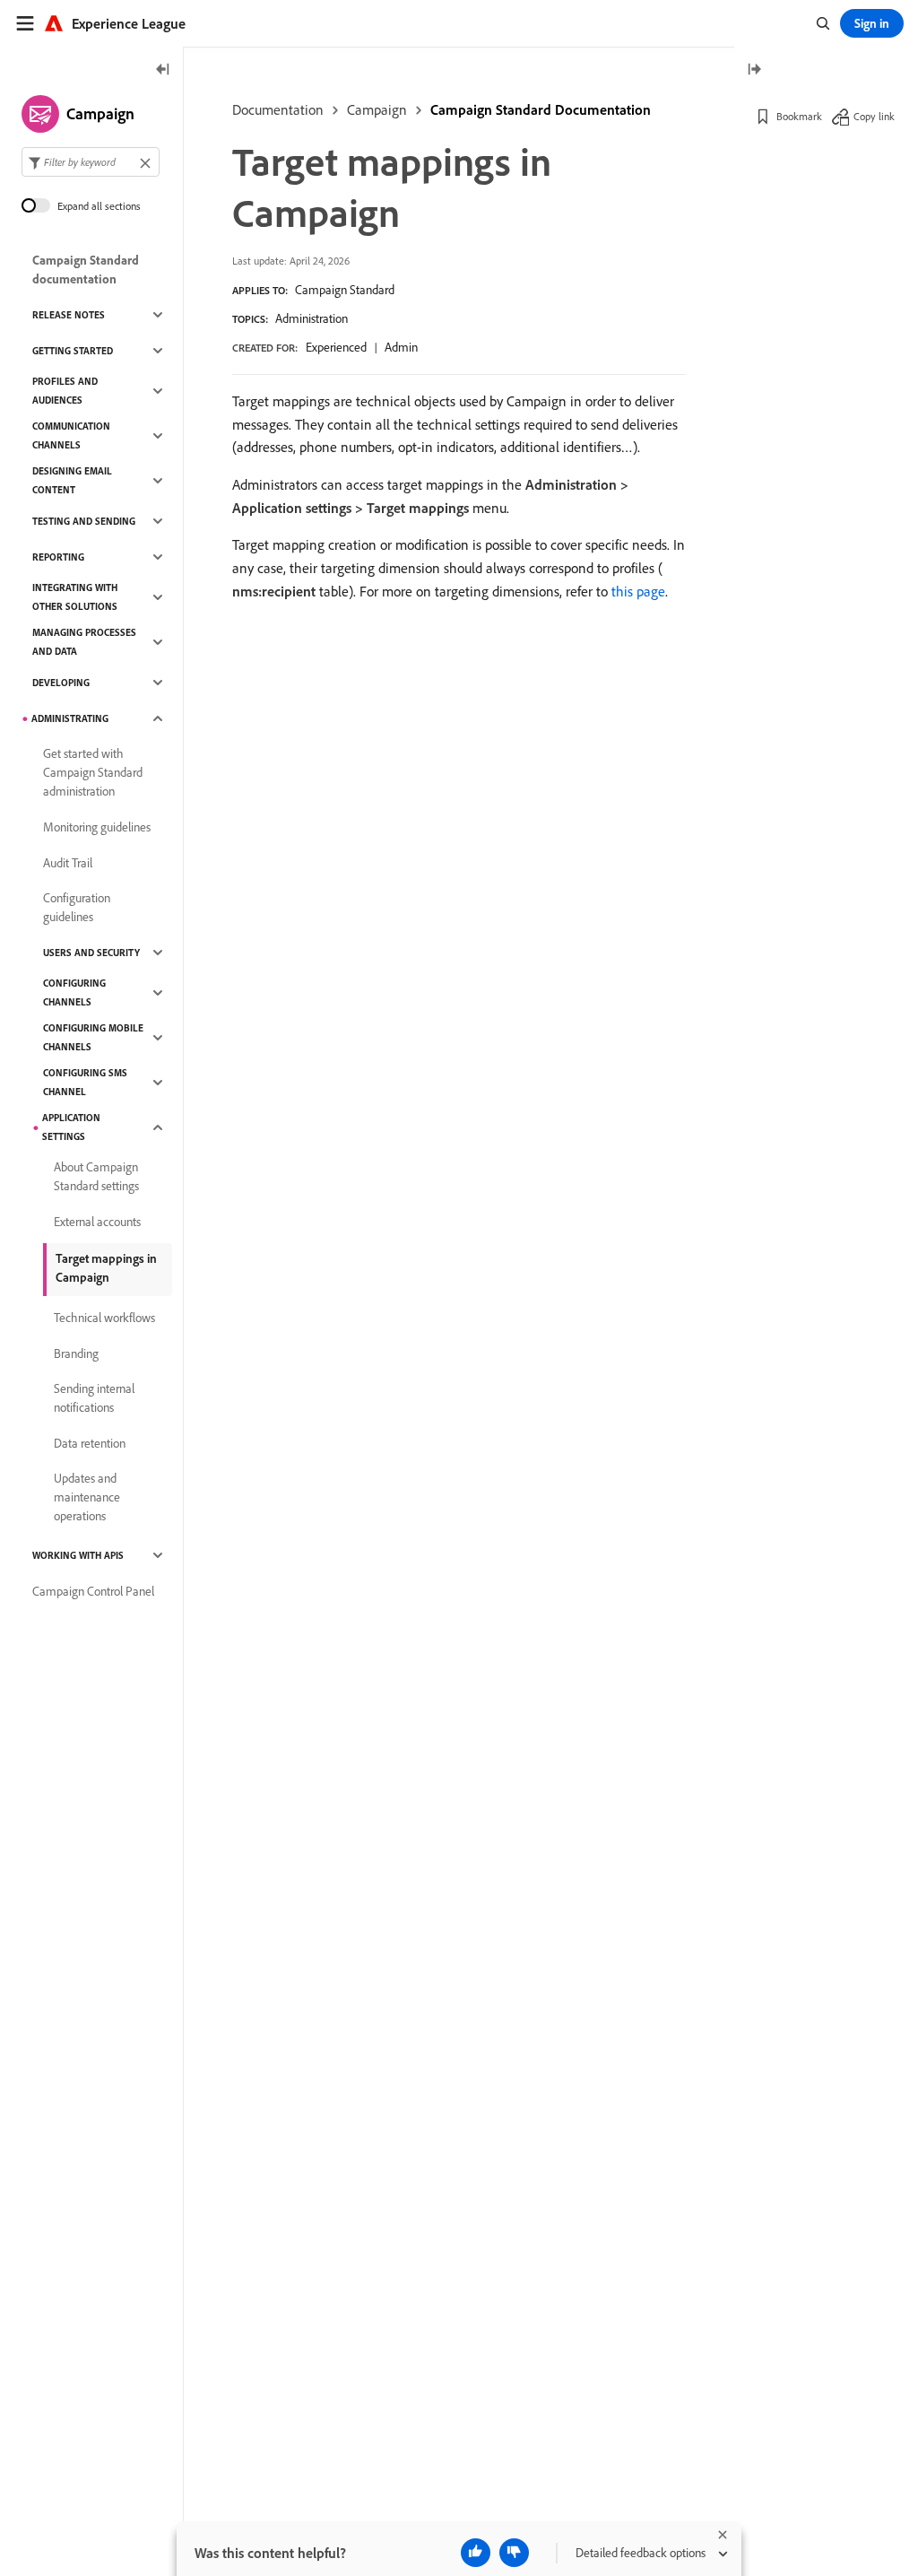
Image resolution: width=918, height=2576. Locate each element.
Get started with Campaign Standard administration (93, 772)
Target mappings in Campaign (106, 1268)
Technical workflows (104, 1318)
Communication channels (71, 435)
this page (638, 591)
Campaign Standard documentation (86, 270)
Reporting (58, 557)
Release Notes (69, 315)
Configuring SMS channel (85, 1082)
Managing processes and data (84, 642)
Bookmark (799, 116)
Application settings (71, 1127)
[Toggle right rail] (754, 70)
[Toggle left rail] (163, 70)
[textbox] (91, 162)
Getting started (73, 351)
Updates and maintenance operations (87, 1497)
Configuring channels (74, 992)
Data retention (90, 1443)
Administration (312, 318)
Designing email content (72, 480)
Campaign (377, 109)
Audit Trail (68, 863)
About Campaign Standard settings (96, 1176)
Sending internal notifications (94, 1398)
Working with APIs (78, 1555)
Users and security (91, 953)
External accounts (97, 1222)
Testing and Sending (84, 521)
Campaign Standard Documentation (541, 109)
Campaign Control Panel (93, 1591)
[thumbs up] (476, 2553)
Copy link (874, 116)
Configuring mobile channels (93, 1037)
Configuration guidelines (77, 907)
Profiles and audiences (65, 391)
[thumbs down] (514, 2553)
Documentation (278, 109)
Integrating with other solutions (75, 597)
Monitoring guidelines (97, 827)
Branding (76, 1353)
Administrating (70, 718)
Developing (61, 683)
